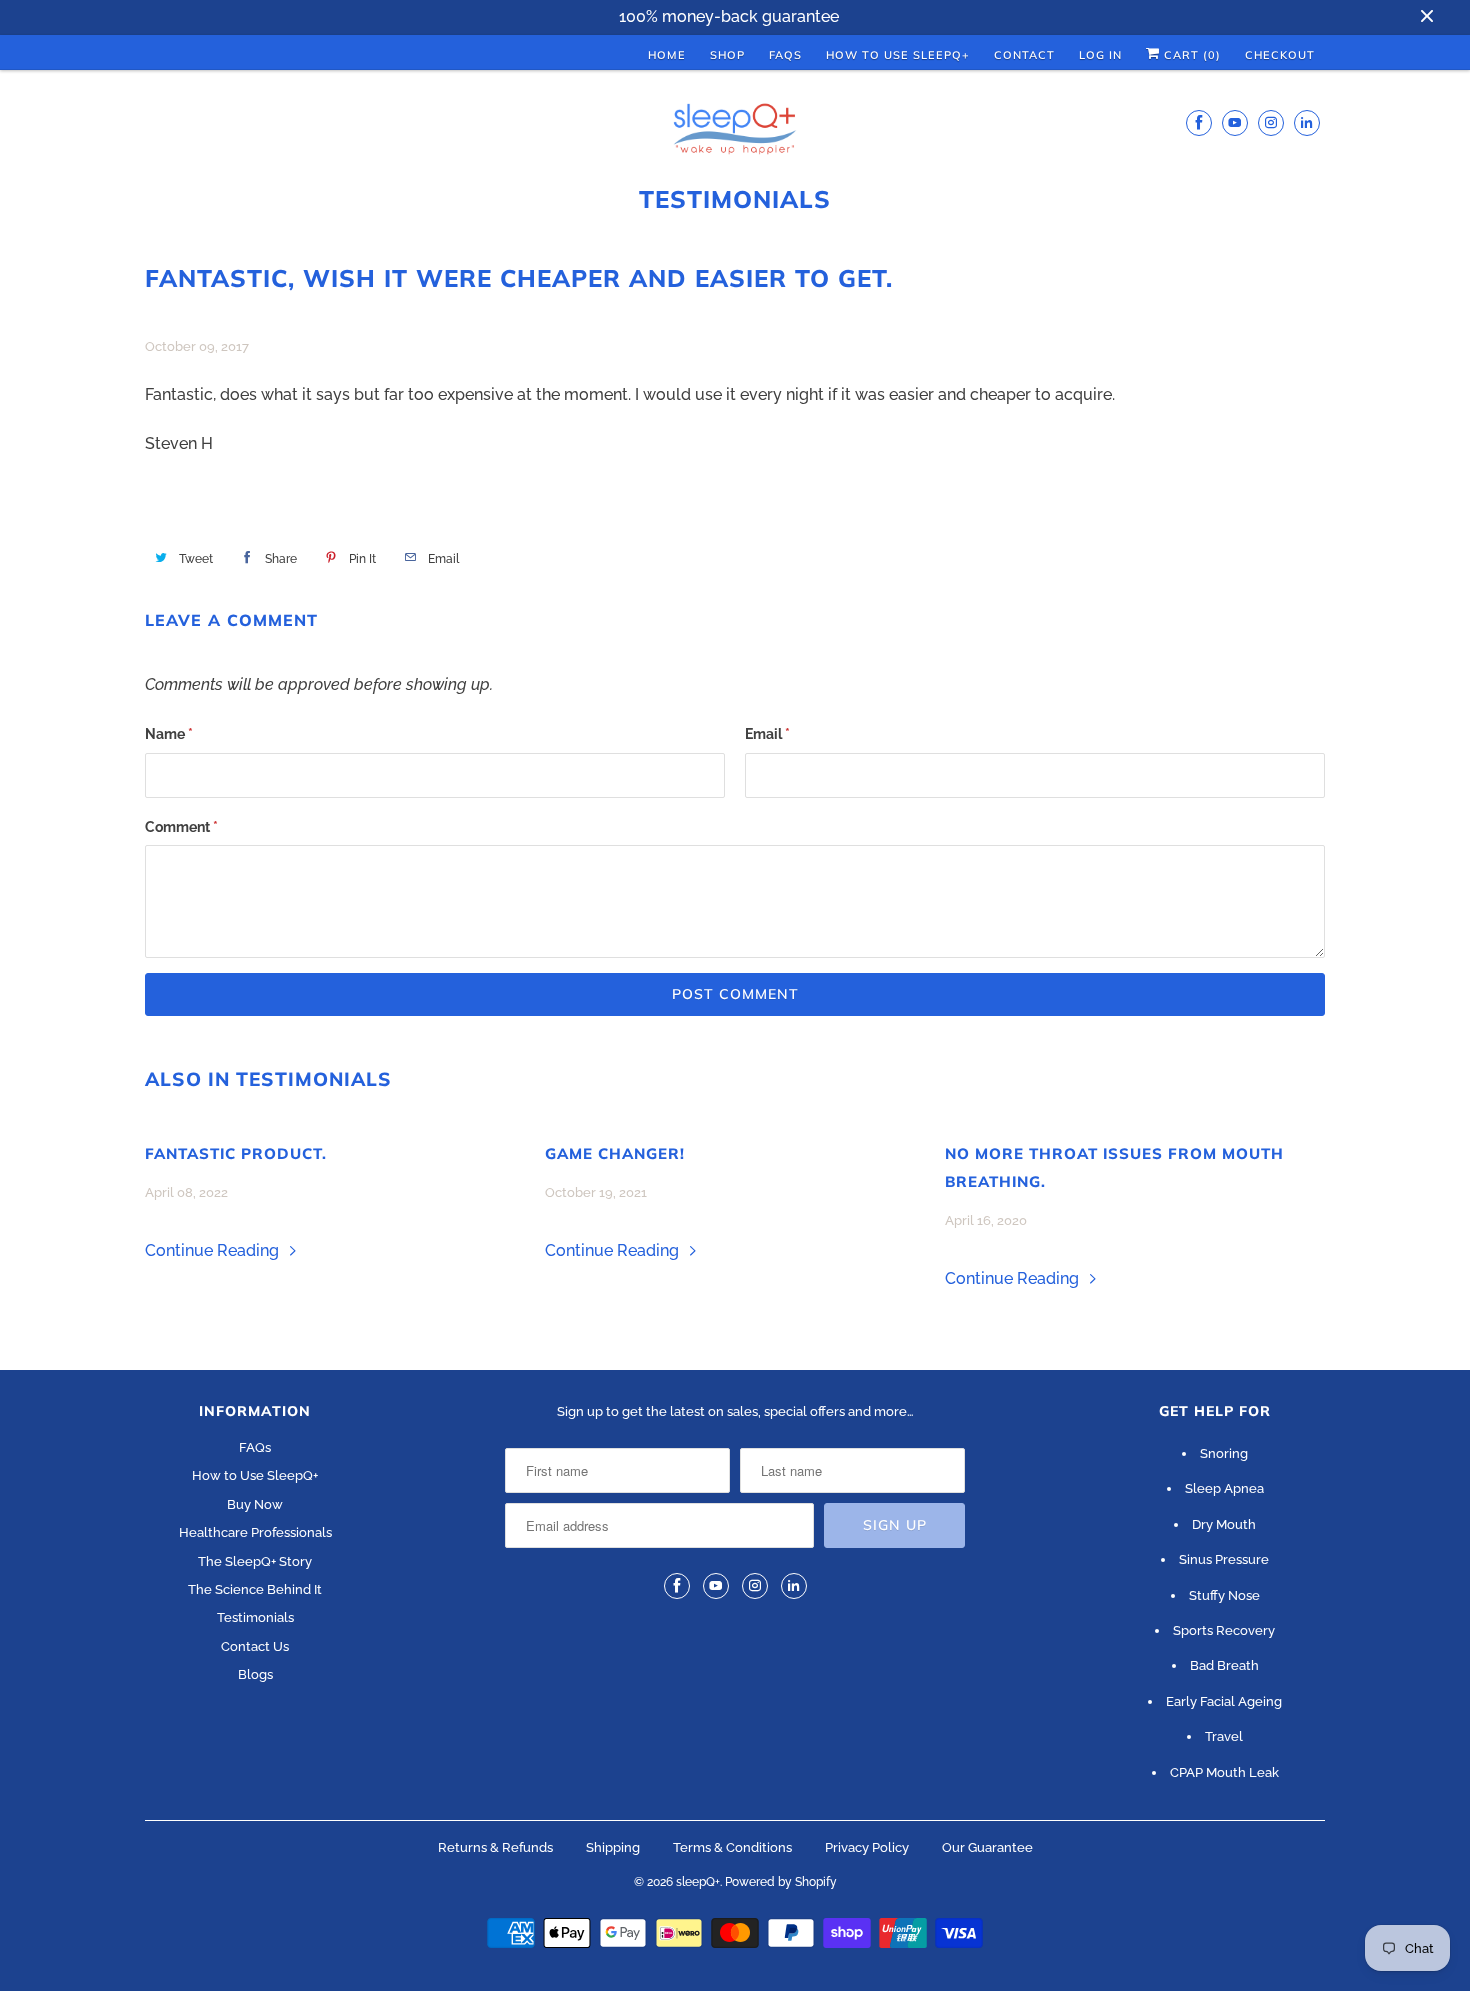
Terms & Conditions (732, 1847)
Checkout (1280, 55)
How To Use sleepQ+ (898, 55)
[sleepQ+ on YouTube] (1235, 122)
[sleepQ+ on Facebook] (1199, 122)
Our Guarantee (987, 1847)
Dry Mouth (1224, 1524)
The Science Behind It (255, 1589)
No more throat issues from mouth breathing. (1114, 1167)
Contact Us (255, 1646)
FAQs (785, 55)
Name (169, 734)
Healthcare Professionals (255, 1532)
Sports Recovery (1224, 1630)
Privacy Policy (867, 1847)
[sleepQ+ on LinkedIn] (1307, 122)
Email (767, 734)
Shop (727, 55)
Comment (181, 827)
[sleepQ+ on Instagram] (1271, 122)
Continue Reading (214, 1250)
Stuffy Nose (1224, 1595)
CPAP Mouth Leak (1224, 1772)
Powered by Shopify (781, 1882)
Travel (1224, 1736)
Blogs (255, 1674)
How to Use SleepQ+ (255, 1475)
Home (667, 55)
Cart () (1190, 55)
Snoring (1224, 1453)
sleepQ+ (698, 1882)
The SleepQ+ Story (255, 1561)
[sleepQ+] (735, 132)
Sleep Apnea (1224, 1488)
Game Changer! (615, 1153)
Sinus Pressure (1224, 1559)
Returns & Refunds (495, 1847)
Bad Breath (1224, 1665)
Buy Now (255, 1504)
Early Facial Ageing (1224, 1701)
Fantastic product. (236, 1153)
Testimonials (735, 199)
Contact (1024, 55)
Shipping (613, 1847)
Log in (1100, 55)
